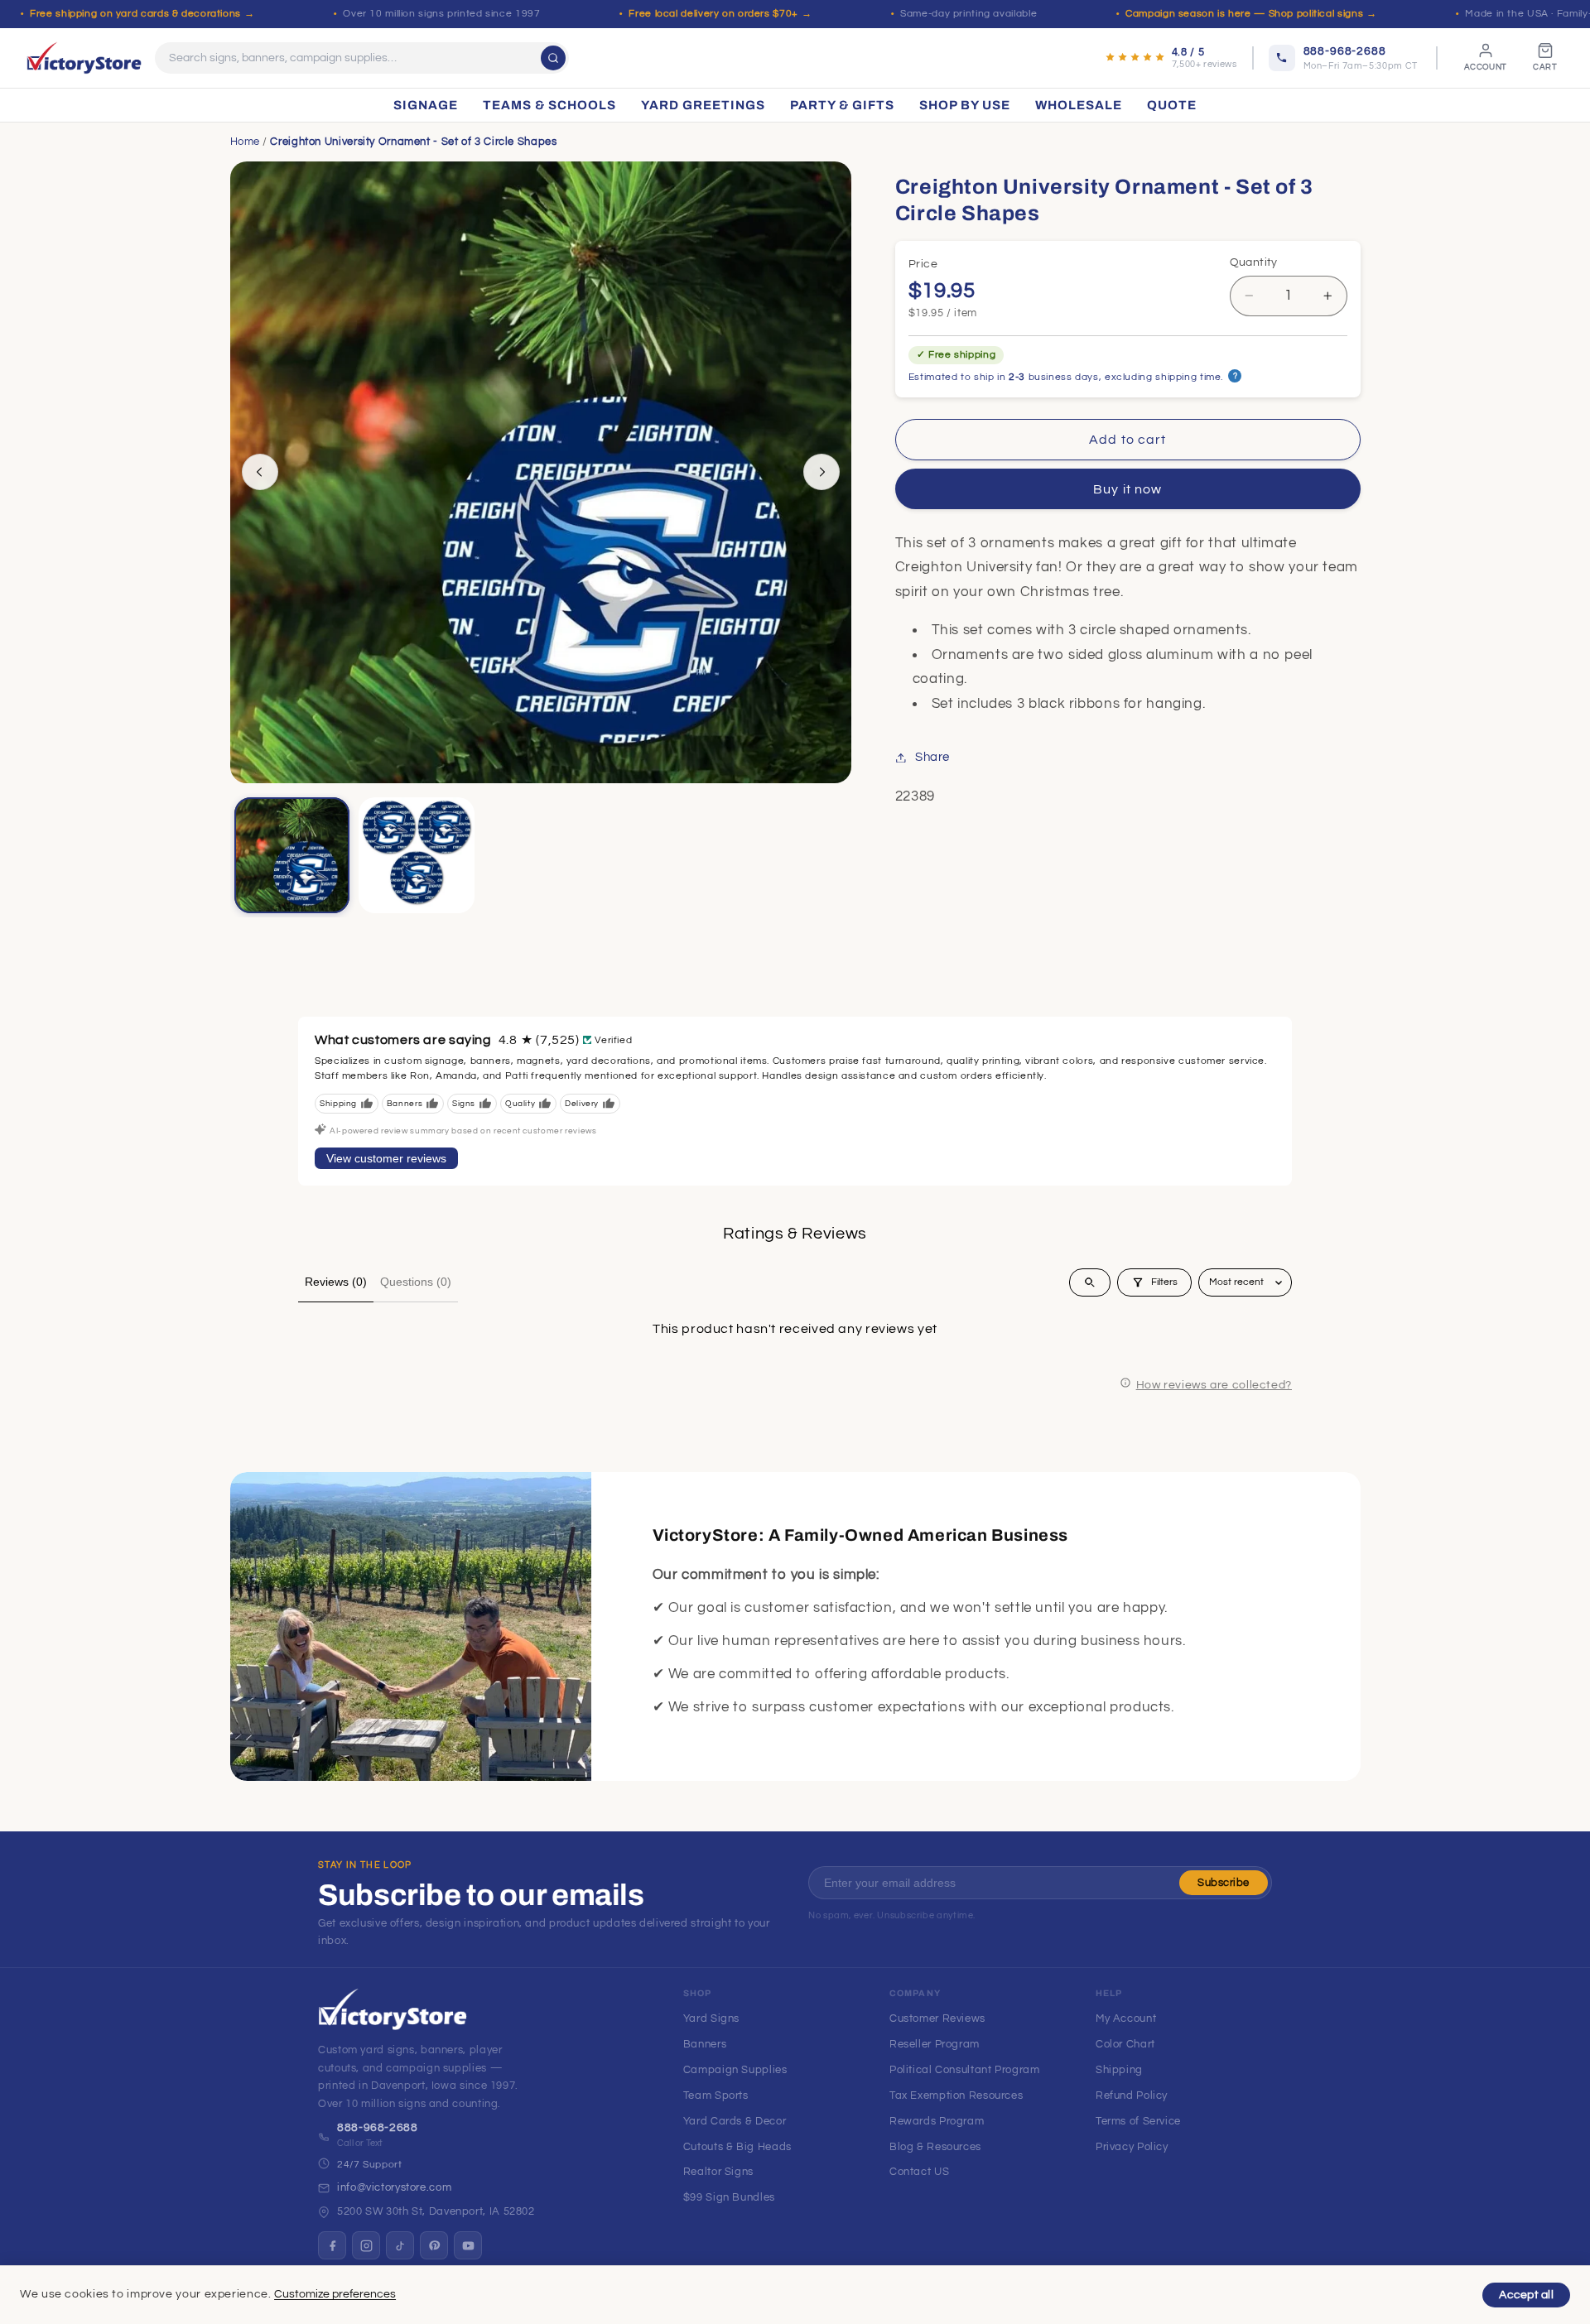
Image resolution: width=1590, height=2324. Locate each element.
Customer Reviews (937, 2018)
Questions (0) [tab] (416, 1282)
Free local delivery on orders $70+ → (720, 14)
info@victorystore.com (394, 2187)
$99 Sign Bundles (729, 2197)
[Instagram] (366, 2245)
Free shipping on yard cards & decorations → (142, 14)
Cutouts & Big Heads (737, 2147)
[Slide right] (821, 472)
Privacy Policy (1132, 2147)
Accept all (1526, 2295)
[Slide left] (260, 472)
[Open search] (1090, 1282)
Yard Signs (711, 2018)
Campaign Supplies (735, 2070)
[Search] (553, 58)
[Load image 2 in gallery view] (417, 855)
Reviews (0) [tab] (336, 1282)
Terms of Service (1138, 2121)
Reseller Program (935, 2044)
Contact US (919, 2172)
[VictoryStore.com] (84, 58)
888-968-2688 (378, 2128)
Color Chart (1125, 2044)
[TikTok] (400, 2245)
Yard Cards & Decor (735, 2121)
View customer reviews (386, 1158)
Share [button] (932, 757)
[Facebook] (332, 2245)
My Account (1126, 2018)
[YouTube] (468, 2245)
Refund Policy (1132, 2095)
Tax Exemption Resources (956, 2095)
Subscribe (1224, 1883)
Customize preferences (335, 2294)
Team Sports (716, 2095)
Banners (705, 2044)
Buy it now (1127, 489)
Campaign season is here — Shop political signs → (1251, 14)
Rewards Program (937, 2121)
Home (246, 142)
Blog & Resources (935, 2147)
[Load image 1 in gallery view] (292, 855)
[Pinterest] (434, 2245)
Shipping (1119, 2070)
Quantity (1254, 262)
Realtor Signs (718, 2172)
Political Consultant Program (965, 2070)
